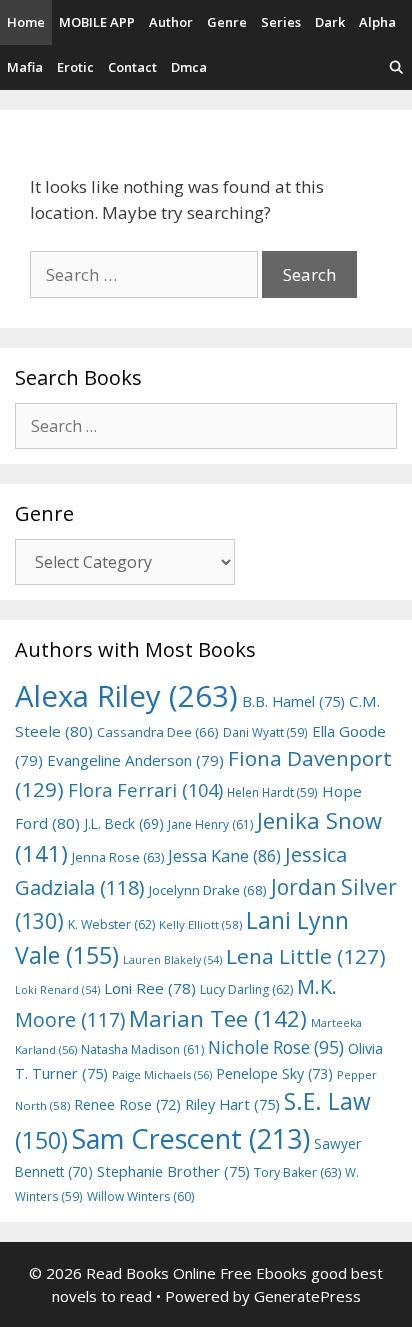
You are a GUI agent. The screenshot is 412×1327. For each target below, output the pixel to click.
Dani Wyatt (265, 732)
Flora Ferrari (145, 789)
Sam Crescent (191, 1138)
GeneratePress (307, 1296)
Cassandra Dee (158, 732)
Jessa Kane (224, 856)
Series (281, 22)
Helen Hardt (272, 792)
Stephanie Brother (173, 1171)
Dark (330, 22)
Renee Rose (127, 1104)
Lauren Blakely (172, 960)
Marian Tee (218, 1018)
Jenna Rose (118, 857)
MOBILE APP (97, 22)
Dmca (189, 67)
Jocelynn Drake (208, 890)
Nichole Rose (276, 1047)
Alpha (377, 22)
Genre (227, 22)
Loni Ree (150, 988)
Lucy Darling (246, 989)
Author (171, 22)
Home (26, 22)
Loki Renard (57, 990)
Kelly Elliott (200, 924)
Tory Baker (297, 1172)
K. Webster (111, 924)
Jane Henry (210, 824)
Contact (132, 67)
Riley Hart (232, 1104)
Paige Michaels (162, 1074)
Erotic (75, 67)
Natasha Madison (142, 1049)
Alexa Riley (126, 696)
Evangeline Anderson (135, 760)
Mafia (25, 67)
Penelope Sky (274, 1073)
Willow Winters (140, 1196)
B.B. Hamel (293, 701)
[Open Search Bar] (396, 67)
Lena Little (306, 956)
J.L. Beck (124, 823)
